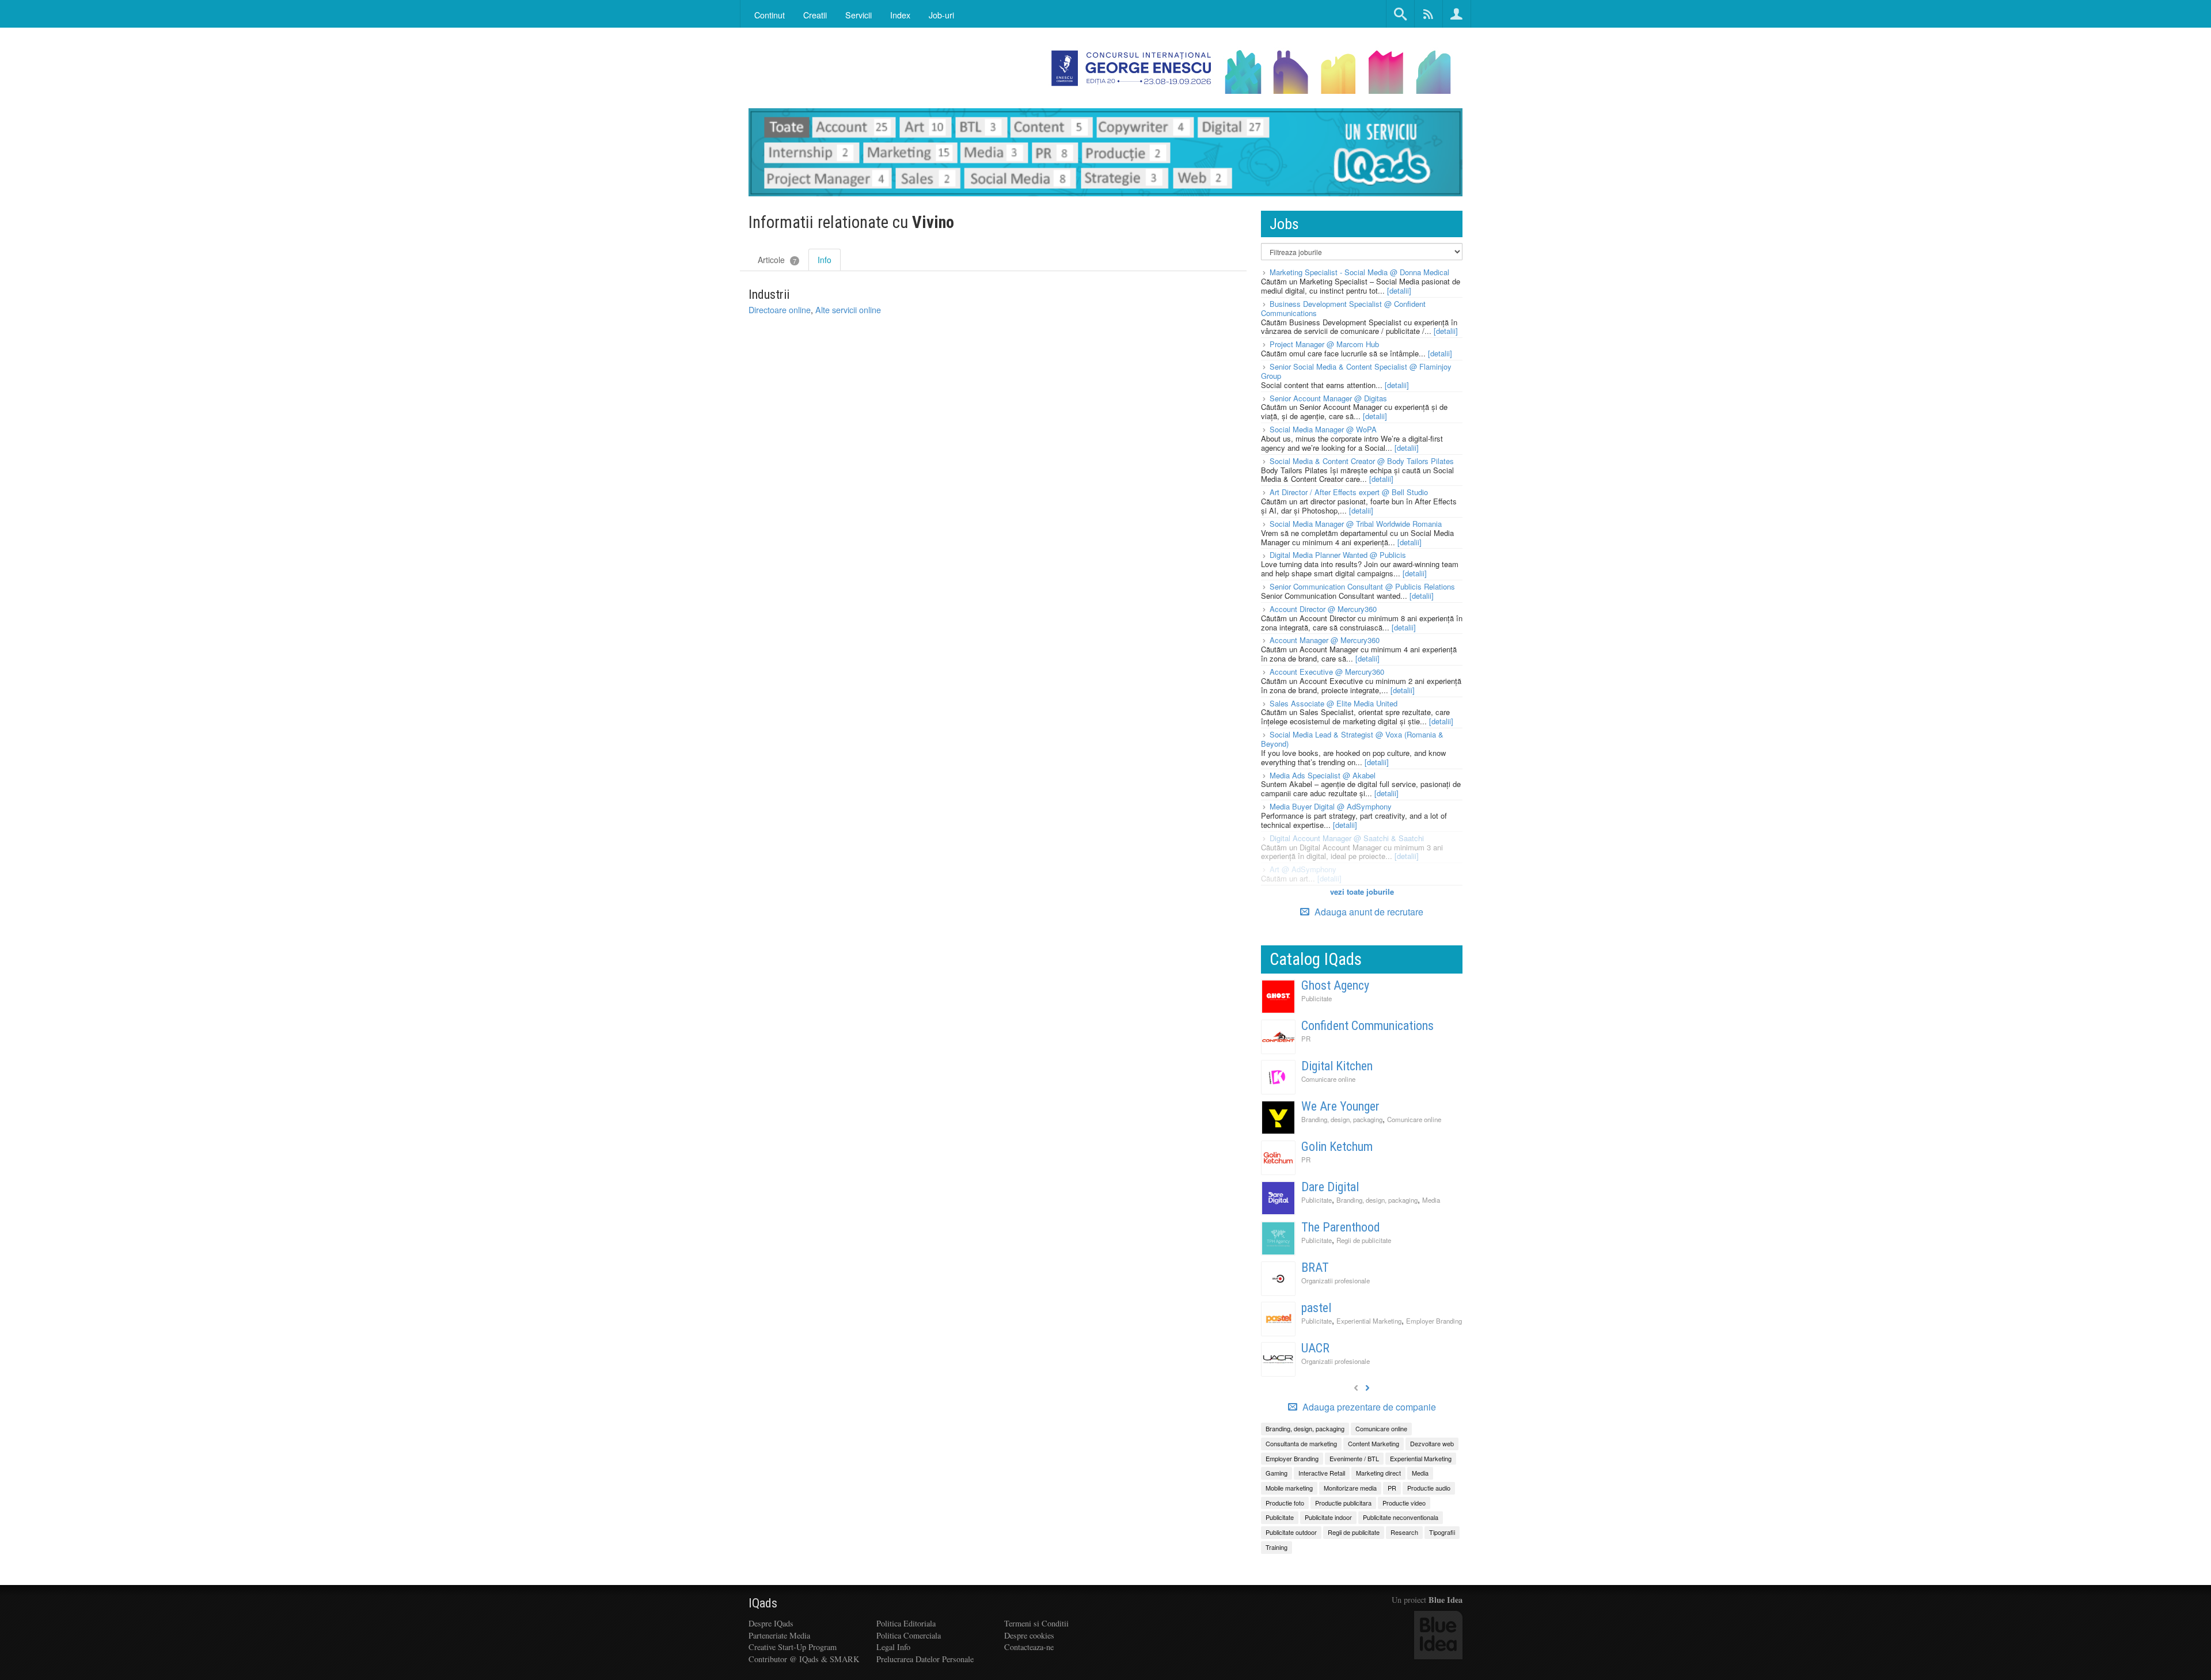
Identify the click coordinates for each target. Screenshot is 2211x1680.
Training (1277, 1547)
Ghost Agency (1335, 985)
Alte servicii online (848, 309)
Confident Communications (1367, 1026)
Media (1431, 1200)
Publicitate (1317, 998)
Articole (777, 260)
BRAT (1315, 1267)
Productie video (1404, 1503)
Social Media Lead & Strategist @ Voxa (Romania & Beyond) (1352, 739)
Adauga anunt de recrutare (1368, 912)
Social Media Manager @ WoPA (1323, 429)
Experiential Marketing (1369, 1321)
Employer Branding (1434, 1321)
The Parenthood (1341, 1227)
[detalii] (1399, 290)
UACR (1315, 1348)
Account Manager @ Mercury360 (1325, 640)
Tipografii (1442, 1532)
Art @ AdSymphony (1303, 869)
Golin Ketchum (1337, 1147)
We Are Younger (1340, 1106)
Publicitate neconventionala (1401, 1517)
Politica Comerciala (909, 1635)
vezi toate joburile (1362, 892)
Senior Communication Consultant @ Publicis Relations (1362, 586)
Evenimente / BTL (1354, 1458)
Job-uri (941, 15)
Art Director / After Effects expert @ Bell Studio (1349, 492)
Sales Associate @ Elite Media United (1334, 703)
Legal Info (893, 1647)
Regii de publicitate (1364, 1240)
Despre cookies (1029, 1635)
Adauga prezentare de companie (1368, 1407)
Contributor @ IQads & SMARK (804, 1659)
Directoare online (780, 309)
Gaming (1277, 1473)
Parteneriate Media (779, 1635)
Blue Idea (1445, 1600)
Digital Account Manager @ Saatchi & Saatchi (1347, 838)
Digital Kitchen (1337, 1066)
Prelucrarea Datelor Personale (925, 1659)
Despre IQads (771, 1623)
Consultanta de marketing (1301, 1443)
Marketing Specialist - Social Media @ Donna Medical (1359, 272)
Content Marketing (1374, 1443)
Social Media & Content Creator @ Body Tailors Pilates (1362, 461)
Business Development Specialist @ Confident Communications (1343, 308)
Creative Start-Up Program (793, 1647)
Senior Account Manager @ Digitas (1328, 398)
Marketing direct (1378, 1473)
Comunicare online (1328, 1079)
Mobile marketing (1289, 1488)
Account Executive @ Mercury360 (1327, 672)
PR (1306, 1039)
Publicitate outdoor (1291, 1532)
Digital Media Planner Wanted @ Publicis (1338, 555)
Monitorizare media (1350, 1488)
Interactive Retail (1322, 1473)
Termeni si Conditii (1036, 1623)
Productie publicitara (1343, 1503)
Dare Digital (1330, 1187)
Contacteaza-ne (1029, 1647)
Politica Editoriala (906, 1623)
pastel (1316, 1308)
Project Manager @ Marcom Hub (1324, 344)
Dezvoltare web (1432, 1443)
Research (1404, 1532)
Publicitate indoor (1328, 1517)
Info (825, 260)
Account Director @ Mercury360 (1323, 609)
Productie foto (1285, 1503)
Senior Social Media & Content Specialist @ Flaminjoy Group (1356, 371)
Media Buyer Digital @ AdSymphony (1331, 806)
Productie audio (1429, 1488)
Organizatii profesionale (1336, 1280)
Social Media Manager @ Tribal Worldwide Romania (1356, 524)
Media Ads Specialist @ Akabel (1323, 775)
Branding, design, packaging (1342, 1119)
